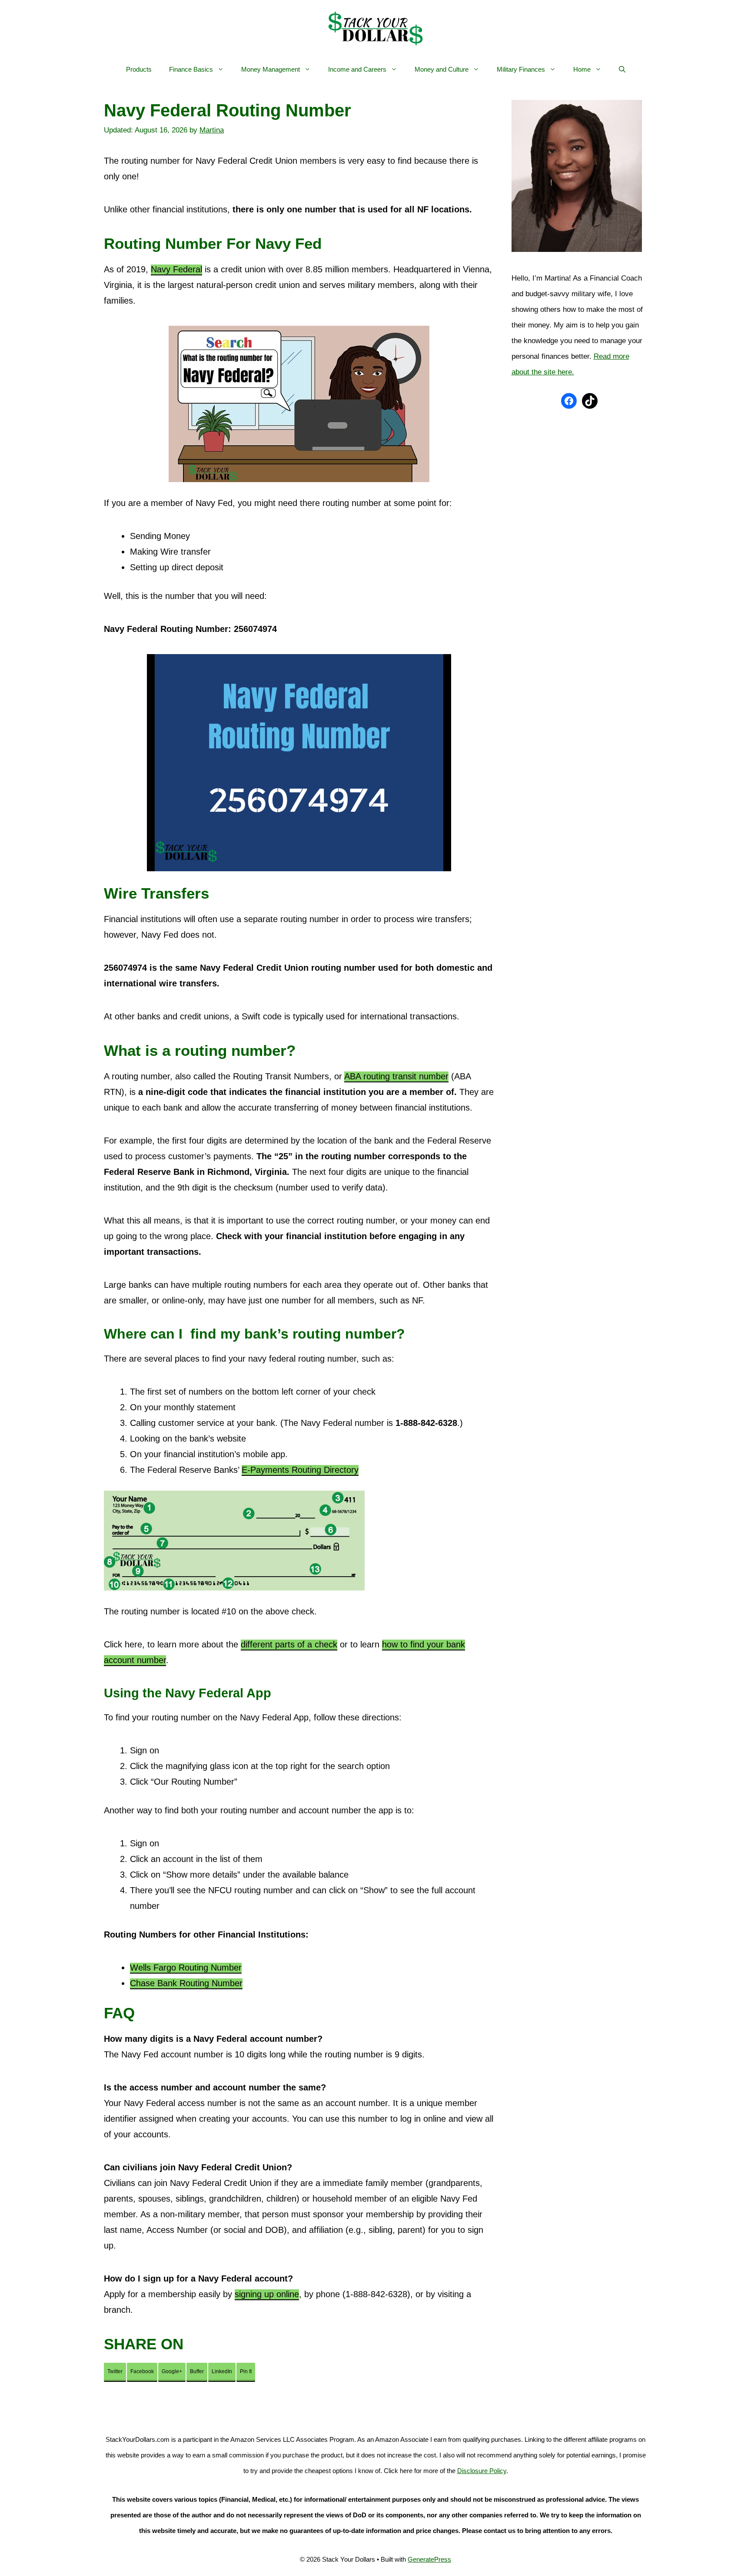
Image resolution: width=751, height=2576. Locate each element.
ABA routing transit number (396, 1076)
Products (139, 69)
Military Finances (521, 69)
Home (582, 69)
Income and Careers (357, 69)
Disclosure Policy (482, 2471)
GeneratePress (429, 2559)
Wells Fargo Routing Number (186, 1968)
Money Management (271, 69)
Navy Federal (176, 269)
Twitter (115, 2371)
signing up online (267, 2294)
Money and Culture (442, 69)
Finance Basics (191, 69)
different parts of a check (289, 1644)
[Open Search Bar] (622, 69)
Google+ (172, 2371)
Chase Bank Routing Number (186, 1983)
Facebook (142, 2371)
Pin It (246, 2371)
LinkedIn (222, 2371)
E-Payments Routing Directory (300, 1470)
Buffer (197, 2371)
